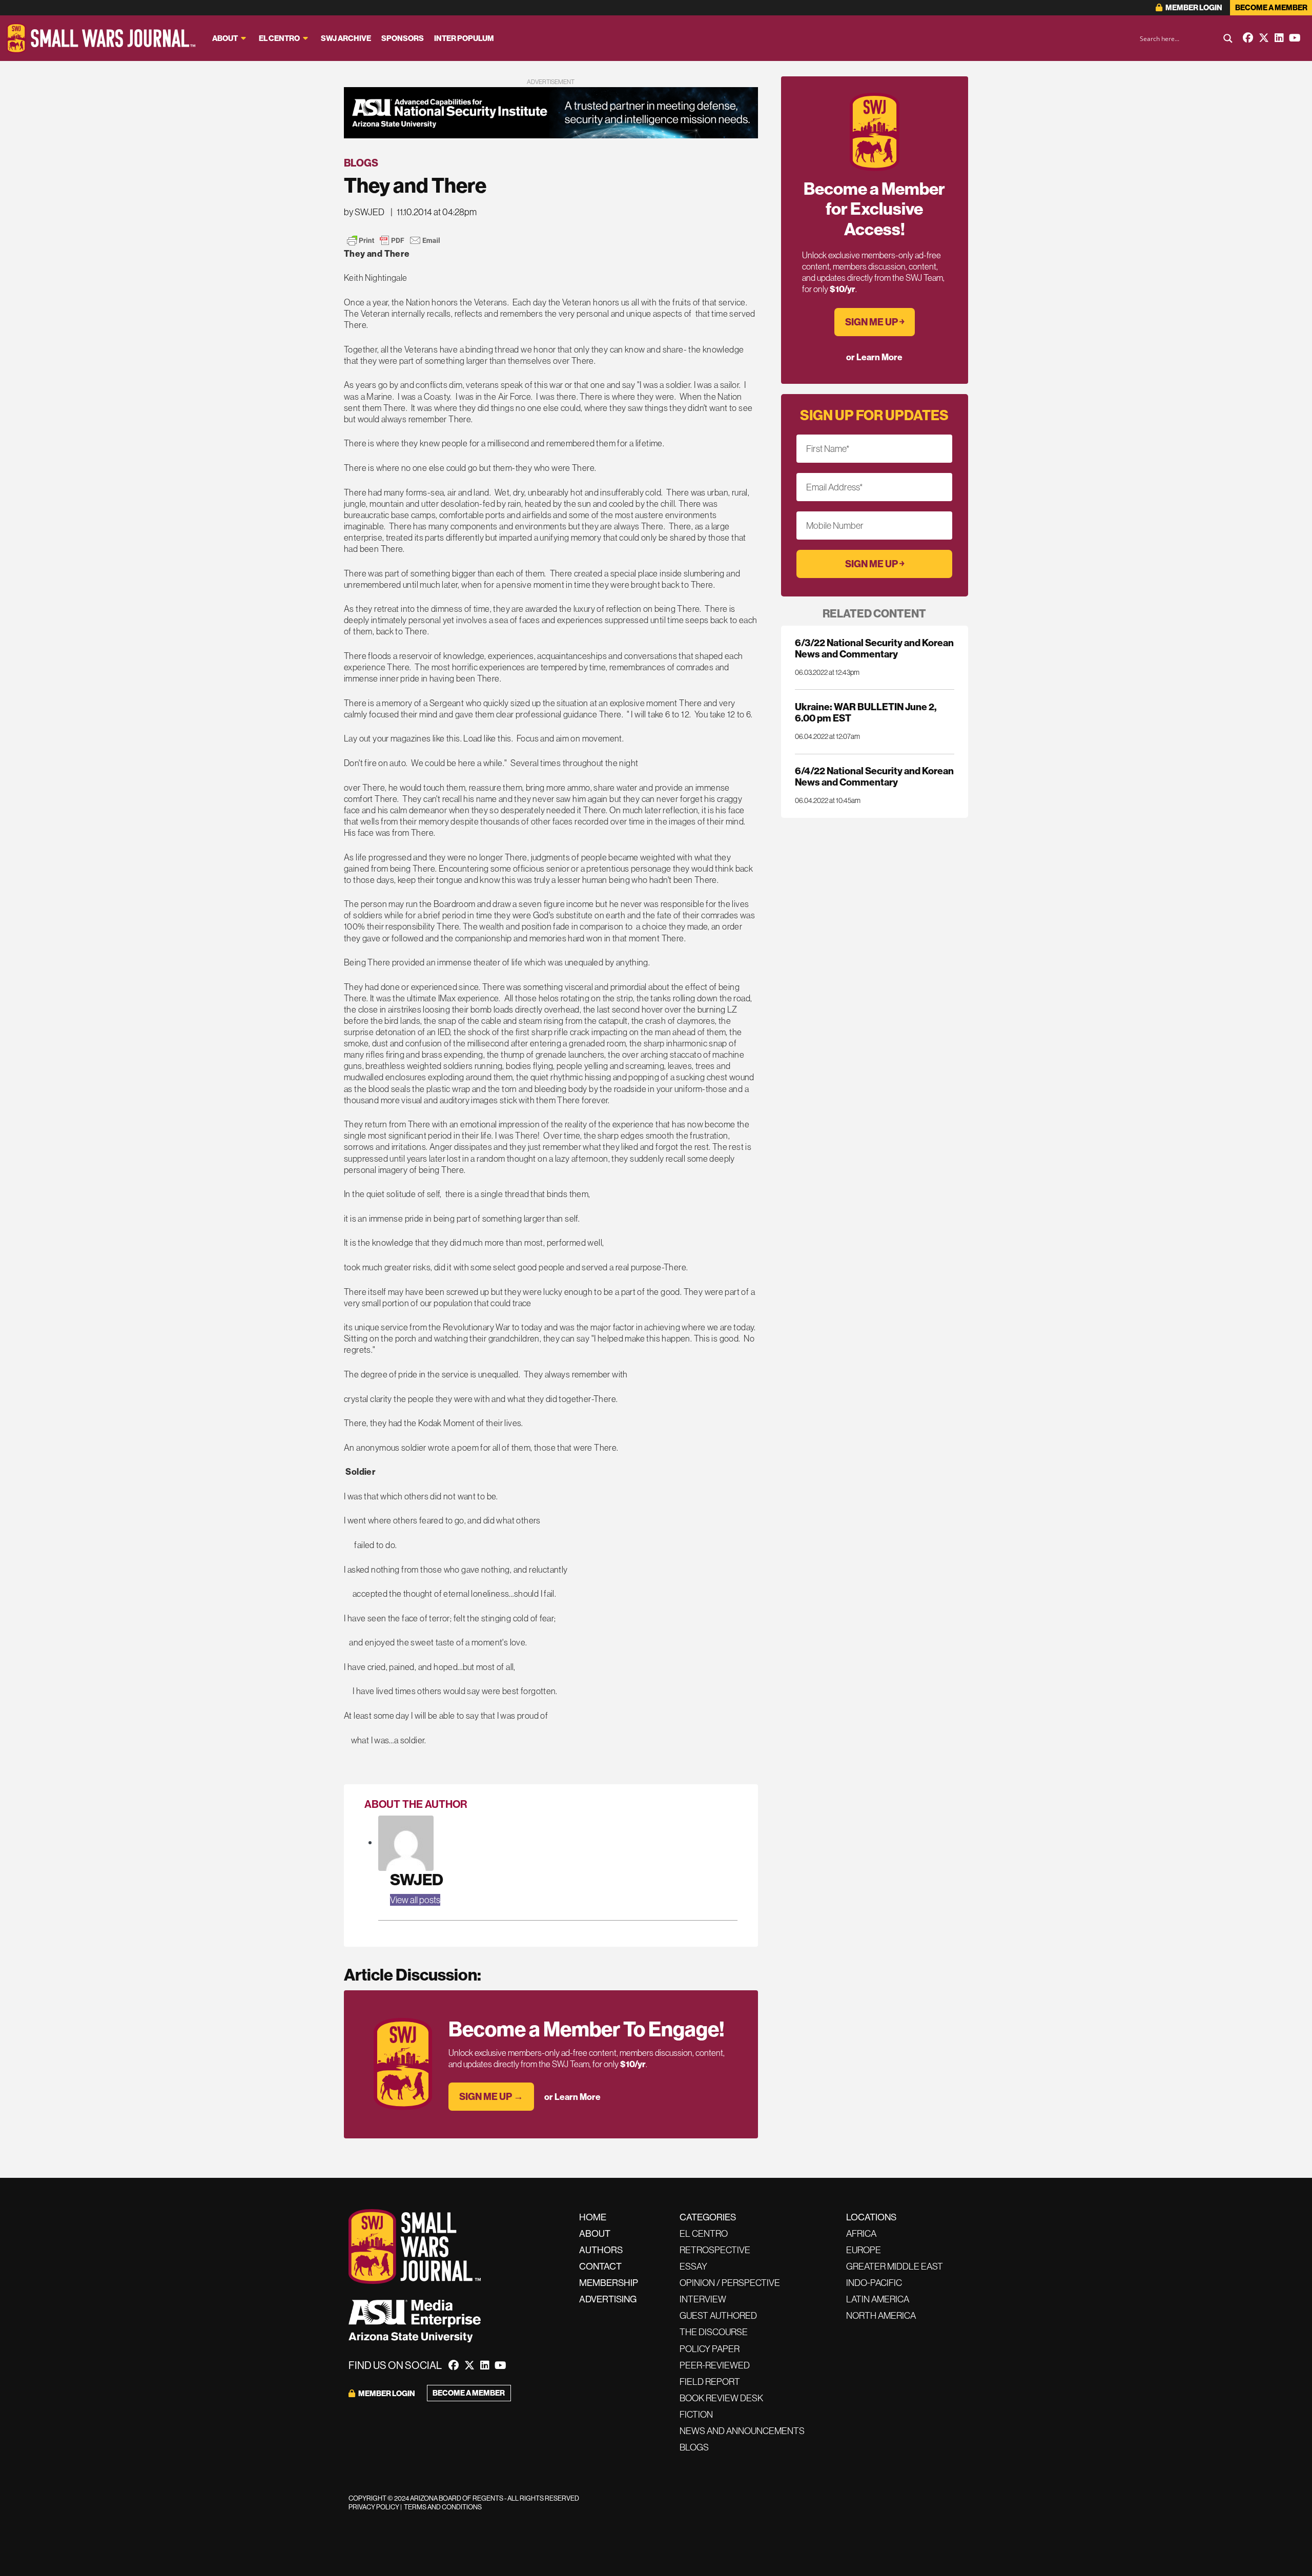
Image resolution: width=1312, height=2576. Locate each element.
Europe (864, 2250)
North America (881, 2315)
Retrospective (715, 2250)
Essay (693, 2266)
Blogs (361, 163)
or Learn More (572, 2097)
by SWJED (364, 212)
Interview (703, 2299)
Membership (609, 2283)
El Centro (279, 38)
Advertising (608, 2299)
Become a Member (1271, 7)
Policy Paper (710, 2349)
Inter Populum (464, 38)
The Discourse (714, 2332)
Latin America (878, 2299)
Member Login (1193, 7)
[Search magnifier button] (1228, 38)
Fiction (696, 2414)
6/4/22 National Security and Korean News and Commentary (874, 776)
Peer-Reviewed (715, 2365)
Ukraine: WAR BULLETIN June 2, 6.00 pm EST (866, 712)
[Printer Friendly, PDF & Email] (394, 240)
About (225, 38)
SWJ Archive (346, 38)
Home (593, 2217)
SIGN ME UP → (491, 2096)
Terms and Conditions (443, 2507)
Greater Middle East (895, 2266)
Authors (601, 2250)
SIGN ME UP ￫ (875, 322)
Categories (708, 2217)
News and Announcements (742, 2431)
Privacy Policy (374, 2507)
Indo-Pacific (874, 2283)
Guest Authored (718, 2315)
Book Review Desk (721, 2398)
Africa (861, 2233)
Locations (871, 2217)
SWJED (417, 1879)
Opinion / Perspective (730, 2283)
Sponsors (403, 38)
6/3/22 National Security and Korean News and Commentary (874, 648)
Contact (600, 2266)
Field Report (710, 2382)
